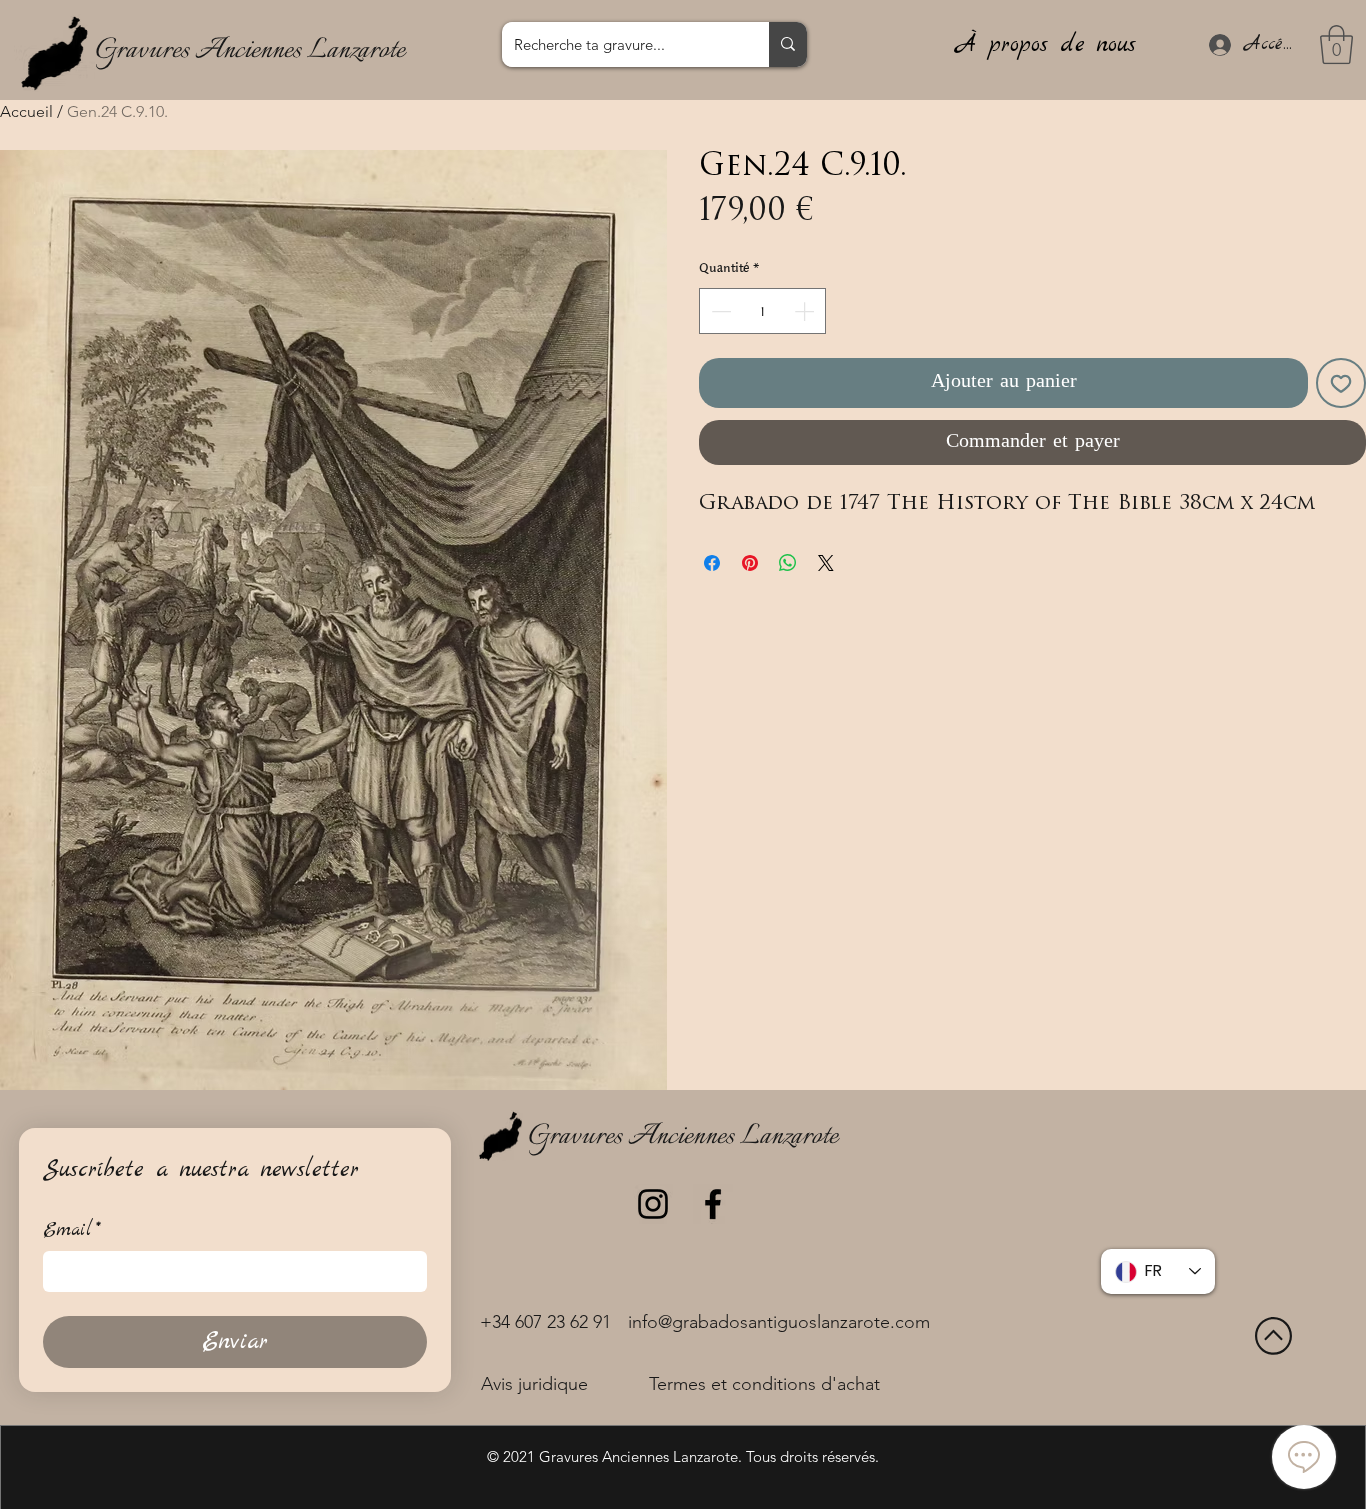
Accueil (26, 111)
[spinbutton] (762, 311)
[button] (1336, 44)
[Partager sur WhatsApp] (788, 563)
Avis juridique (534, 1384)
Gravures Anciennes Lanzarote (250, 50)
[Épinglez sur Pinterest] (750, 563)
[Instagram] (653, 1204)
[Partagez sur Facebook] (712, 563)
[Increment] (806, 311)
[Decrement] (719, 311)
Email (72, 1230)
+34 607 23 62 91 (545, 1322)
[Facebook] (713, 1204)
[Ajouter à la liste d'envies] (1341, 383)
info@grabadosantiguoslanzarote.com (779, 1322)
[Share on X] (826, 563)
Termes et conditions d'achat (764, 1384)
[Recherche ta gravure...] (788, 44)
